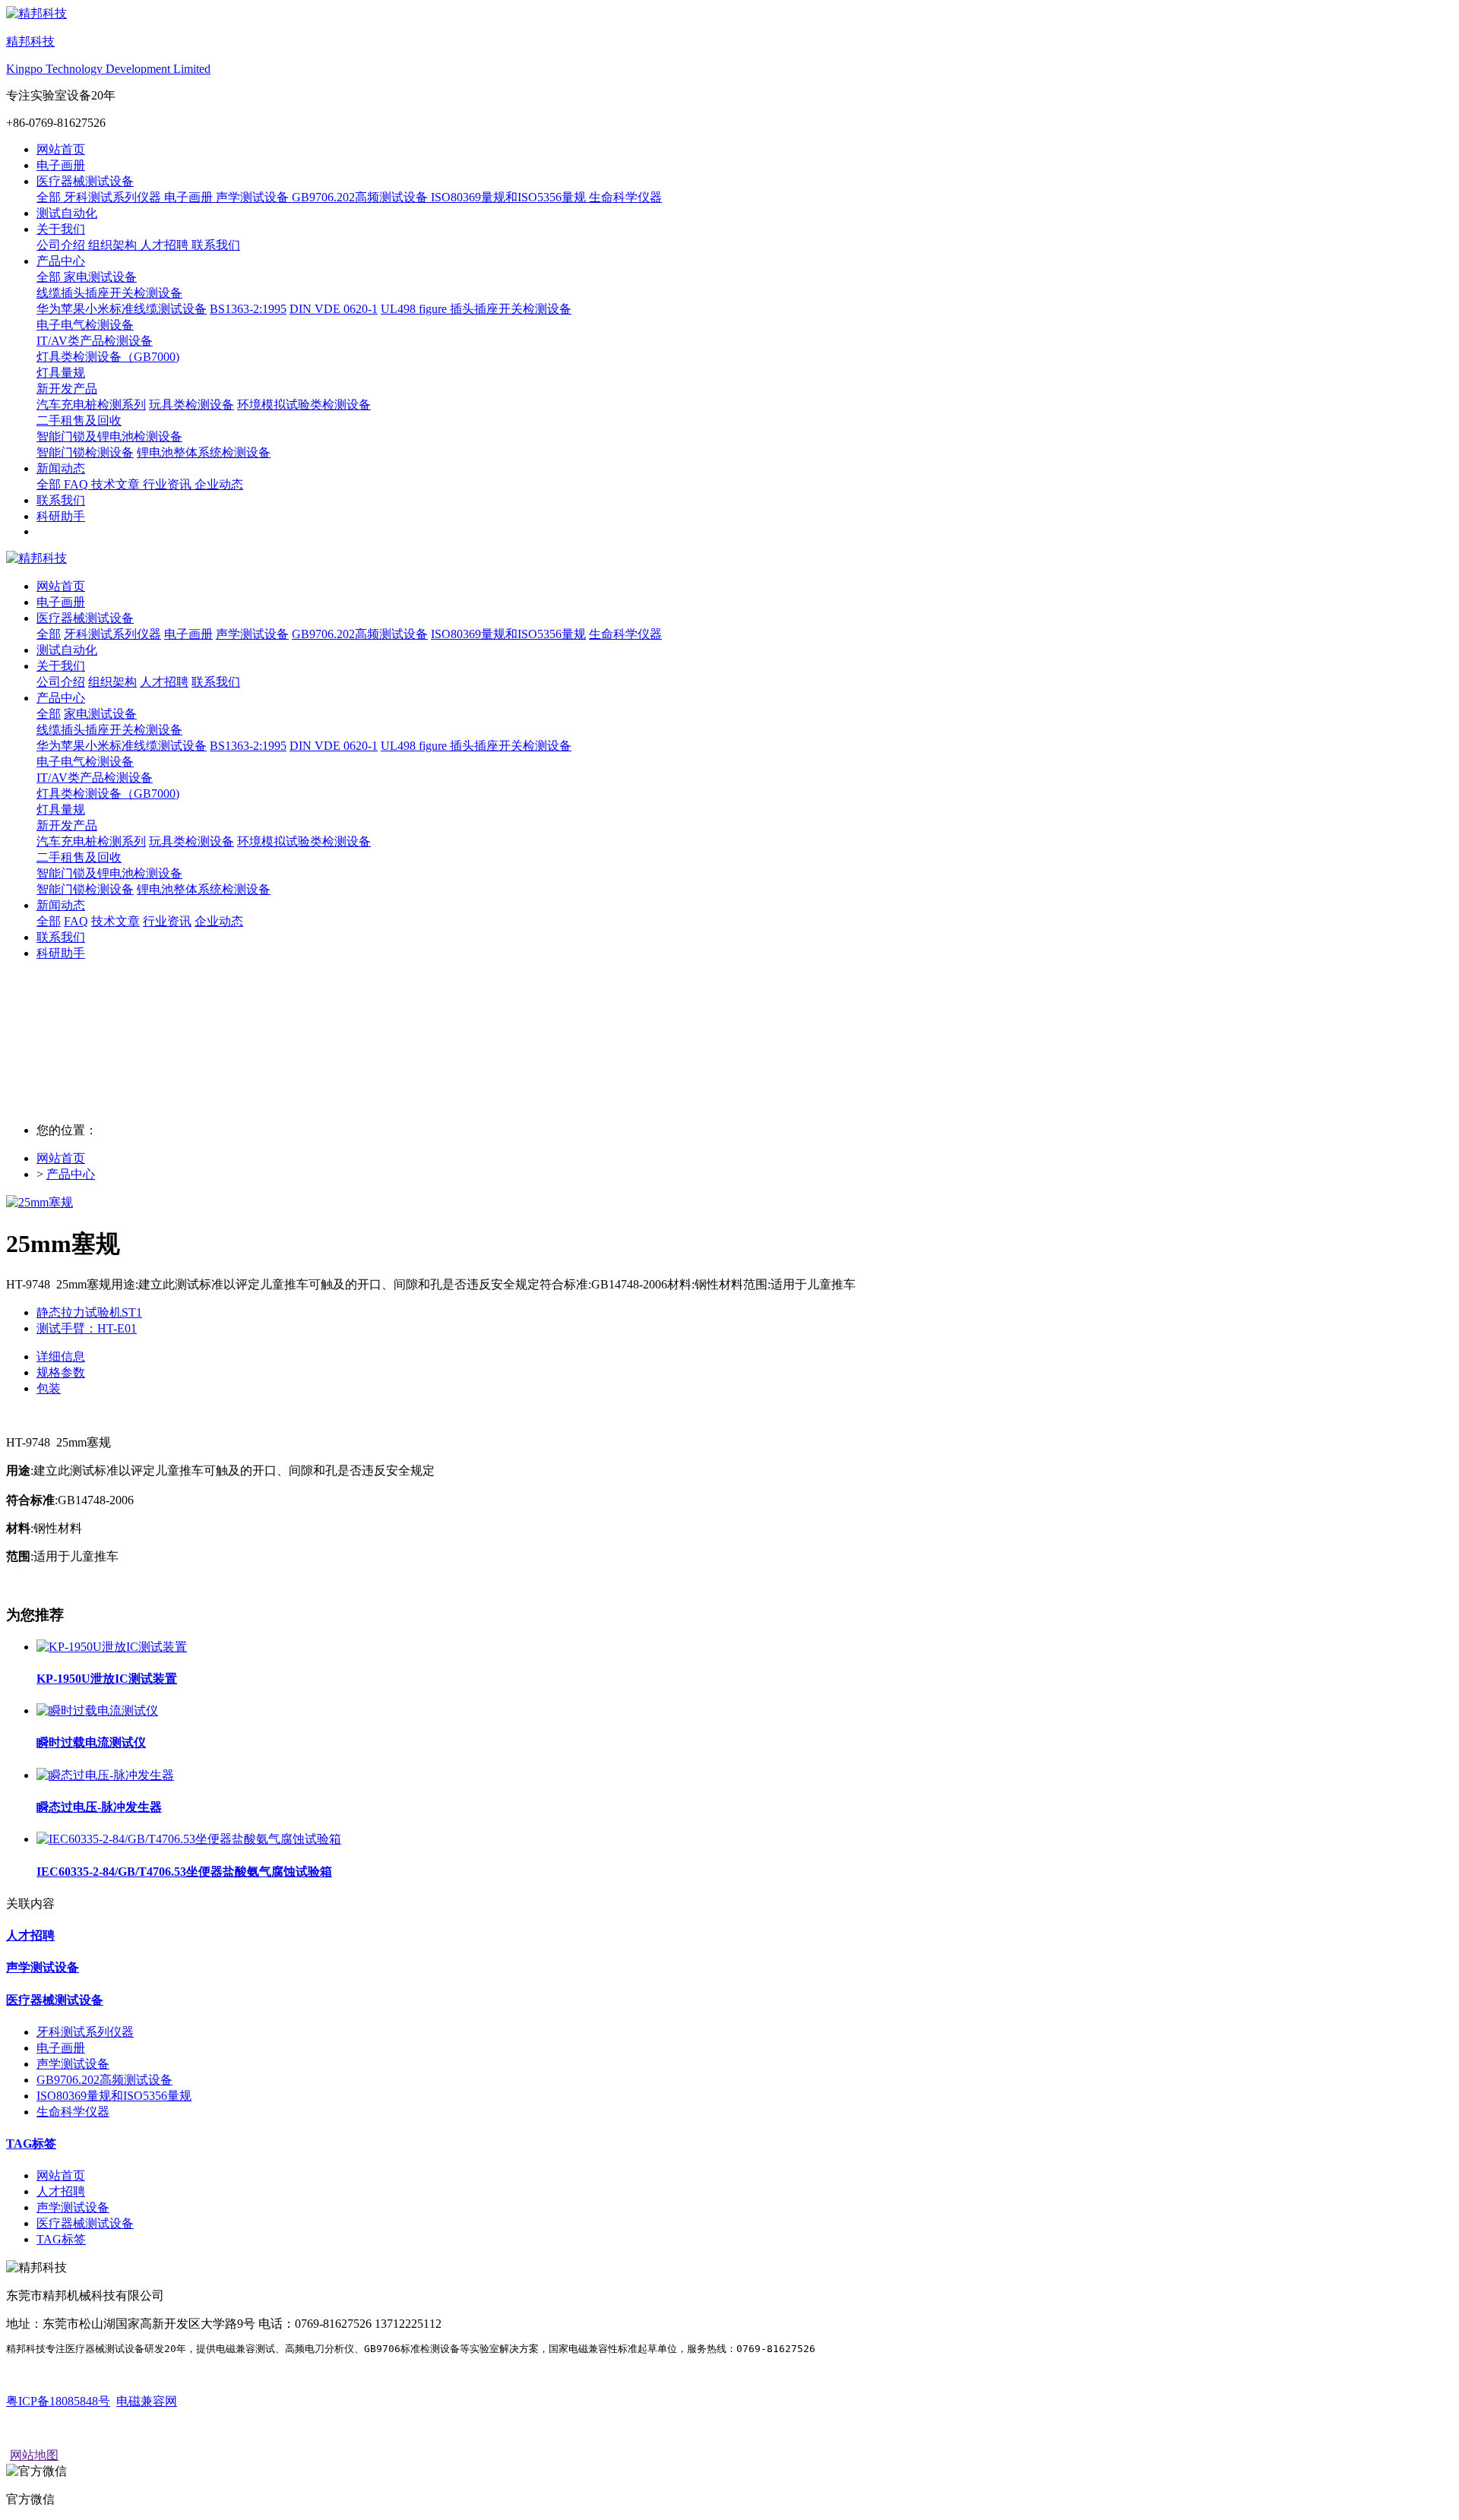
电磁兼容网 (147, 2401)
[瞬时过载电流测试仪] (97, 1711)
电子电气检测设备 (85, 762)
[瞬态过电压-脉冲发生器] (105, 1775)
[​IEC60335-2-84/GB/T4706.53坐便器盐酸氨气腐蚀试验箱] (189, 1839)
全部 (50, 197)
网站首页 (61, 149)
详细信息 (61, 1356)
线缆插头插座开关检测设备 (109, 730)
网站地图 (34, 2455)
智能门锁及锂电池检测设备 (109, 873)
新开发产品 (67, 825)
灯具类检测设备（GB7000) (108, 794)
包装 (49, 1388)
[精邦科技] (729, 559)
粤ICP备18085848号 (58, 2401)
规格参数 (61, 1372)
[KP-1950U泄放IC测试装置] (112, 1647)
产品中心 (71, 1174)
